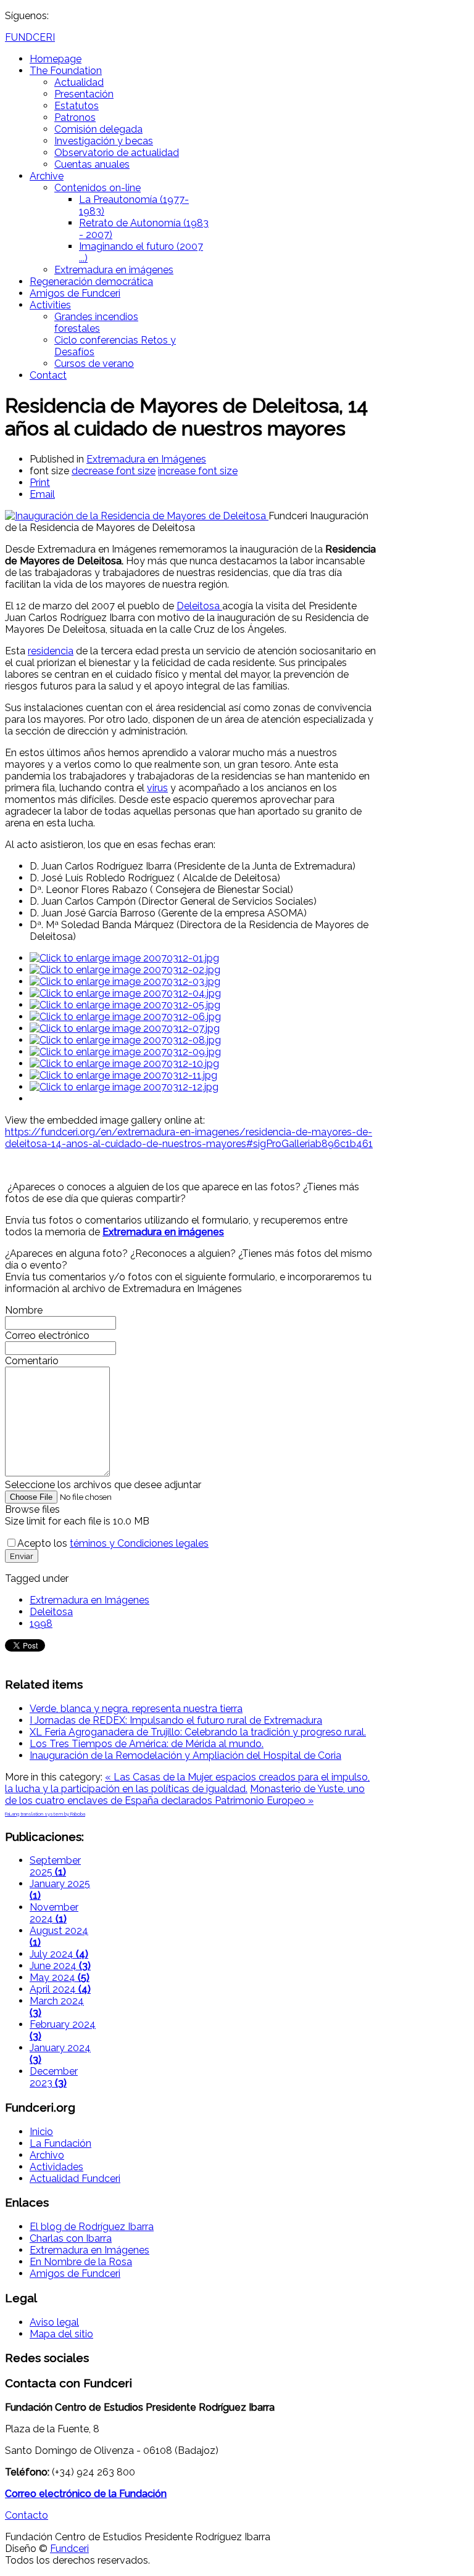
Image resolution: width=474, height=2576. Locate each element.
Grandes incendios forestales (96, 323)
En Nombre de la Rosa (81, 2262)
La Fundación (60, 2143)
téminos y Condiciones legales (139, 1543)
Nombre (24, 1310)
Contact (48, 375)
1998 (41, 1623)
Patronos (75, 117)
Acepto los (113, 1543)
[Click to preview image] (137, 516)
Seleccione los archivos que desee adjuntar (103, 1485)
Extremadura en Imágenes (146, 459)
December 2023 (54, 2077)
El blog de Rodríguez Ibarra (92, 2227)
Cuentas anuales (92, 164)
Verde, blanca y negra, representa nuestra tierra (136, 1709)
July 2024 (59, 1954)
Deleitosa (199, 606)
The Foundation (66, 71)
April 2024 (60, 1989)
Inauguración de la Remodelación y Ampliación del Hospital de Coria (185, 1755)
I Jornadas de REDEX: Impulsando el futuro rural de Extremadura (176, 1720)
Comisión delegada (98, 129)
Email (42, 494)
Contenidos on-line (98, 188)
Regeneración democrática (91, 282)
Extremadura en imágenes (114, 270)
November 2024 (54, 1913)
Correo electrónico (47, 1335)
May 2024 (60, 1977)
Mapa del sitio (61, 2334)
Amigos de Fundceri (75, 293)
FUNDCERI (30, 37)
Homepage (56, 59)
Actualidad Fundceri (75, 2179)
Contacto (27, 2515)
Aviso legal (54, 2322)
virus (157, 788)
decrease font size (114, 471)
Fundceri (69, 2549)
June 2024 (60, 1966)
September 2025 (55, 1866)
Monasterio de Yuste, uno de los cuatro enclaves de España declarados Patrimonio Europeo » (185, 1795)
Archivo (47, 2155)
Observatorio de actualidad (117, 153)
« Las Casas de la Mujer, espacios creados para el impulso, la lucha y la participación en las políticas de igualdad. (187, 1783)
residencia (51, 651)
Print (40, 483)
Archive (47, 176)
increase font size (198, 471)
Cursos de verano (94, 364)
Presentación (84, 94)
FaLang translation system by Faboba (45, 1814)
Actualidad (79, 82)
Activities (50, 305)
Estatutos (77, 106)
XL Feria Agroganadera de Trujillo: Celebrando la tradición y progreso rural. (198, 1732)
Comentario (32, 1361)
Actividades (56, 2167)
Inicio (41, 2132)
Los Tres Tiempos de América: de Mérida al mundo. (147, 1744)
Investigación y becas (104, 141)
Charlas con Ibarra (71, 2238)
